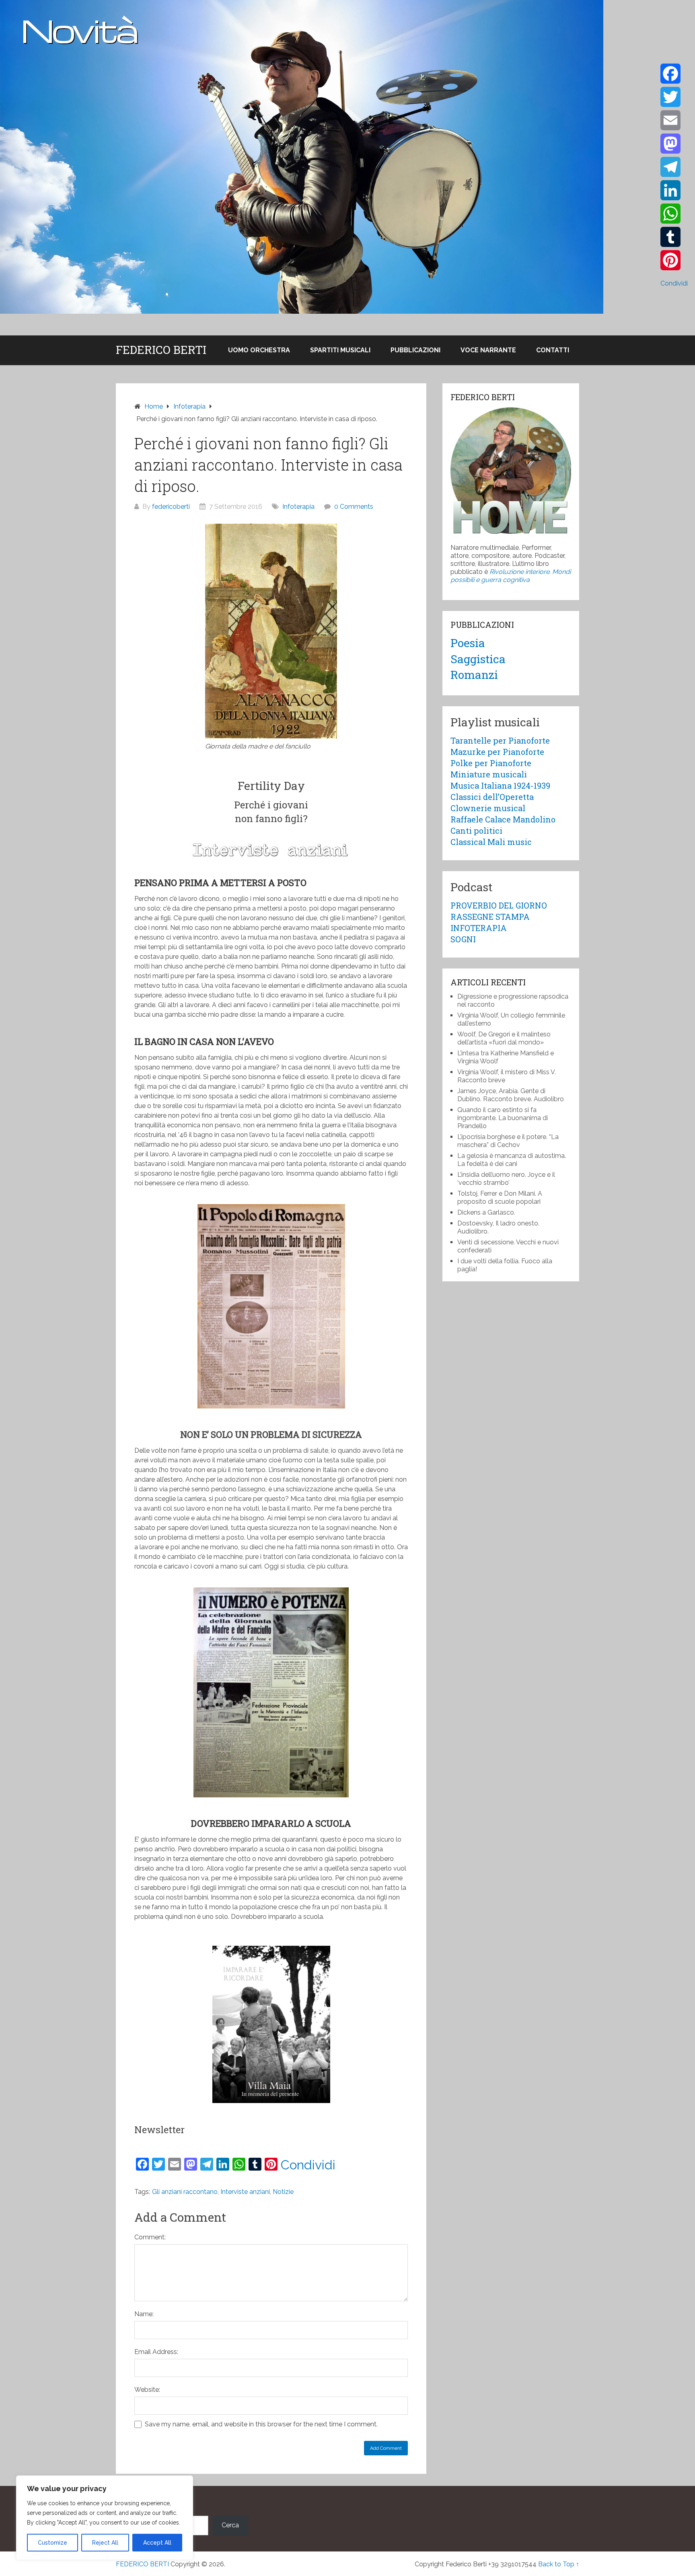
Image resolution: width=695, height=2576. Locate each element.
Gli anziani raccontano (185, 2192)
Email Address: (156, 2352)
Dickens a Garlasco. (486, 1212)
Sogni (463, 939)
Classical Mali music (491, 842)
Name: (144, 2314)
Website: (147, 2390)
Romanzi (474, 675)
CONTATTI (553, 350)
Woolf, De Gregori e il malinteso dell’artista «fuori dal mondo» (504, 1038)
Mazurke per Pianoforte (497, 752)
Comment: (150, 2237)
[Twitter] (674, 97)
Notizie (283, 2192)
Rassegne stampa (490, 917)
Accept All (157, 2543)
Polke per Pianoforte (491, 763)
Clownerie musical (488, 808)
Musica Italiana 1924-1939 (500, 785)
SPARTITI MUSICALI (340, 350)
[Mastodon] (674, 144)
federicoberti (171, 507)
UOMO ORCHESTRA (259, 350)
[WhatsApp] (674, 214)
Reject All (105, 2543)
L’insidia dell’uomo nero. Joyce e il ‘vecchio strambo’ (506, 1179)
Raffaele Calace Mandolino (503, 819)
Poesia (468, 643)
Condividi (308, 2165)
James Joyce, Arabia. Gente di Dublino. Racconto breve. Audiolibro (511, 1095)
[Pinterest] (674, 260)
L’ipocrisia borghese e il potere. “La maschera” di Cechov (508, 1141)
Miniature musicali (489, 774)
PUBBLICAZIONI (415, 350)
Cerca (230, 2525)
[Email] (674, 120)
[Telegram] (674, 167)
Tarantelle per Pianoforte (500, 740)
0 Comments (354, 507)
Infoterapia (298, 507)
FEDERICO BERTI (161, 350)
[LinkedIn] (674, 190)
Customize (52, 2543)
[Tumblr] (674, 237)
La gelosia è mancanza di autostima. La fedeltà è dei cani (512, 1160)
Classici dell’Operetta (492, 797)
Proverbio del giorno (499, 905)
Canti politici (476, 831)
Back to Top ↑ (559, 2564)
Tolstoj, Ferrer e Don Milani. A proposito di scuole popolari (500, 1198)
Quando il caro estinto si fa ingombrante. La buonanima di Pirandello (503, 1118)
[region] (105, 2518)
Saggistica (478, 659)
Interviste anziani (245, 2192)
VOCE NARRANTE (488, 350)
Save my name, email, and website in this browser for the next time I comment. (261, 2424)
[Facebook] (674, 74)
